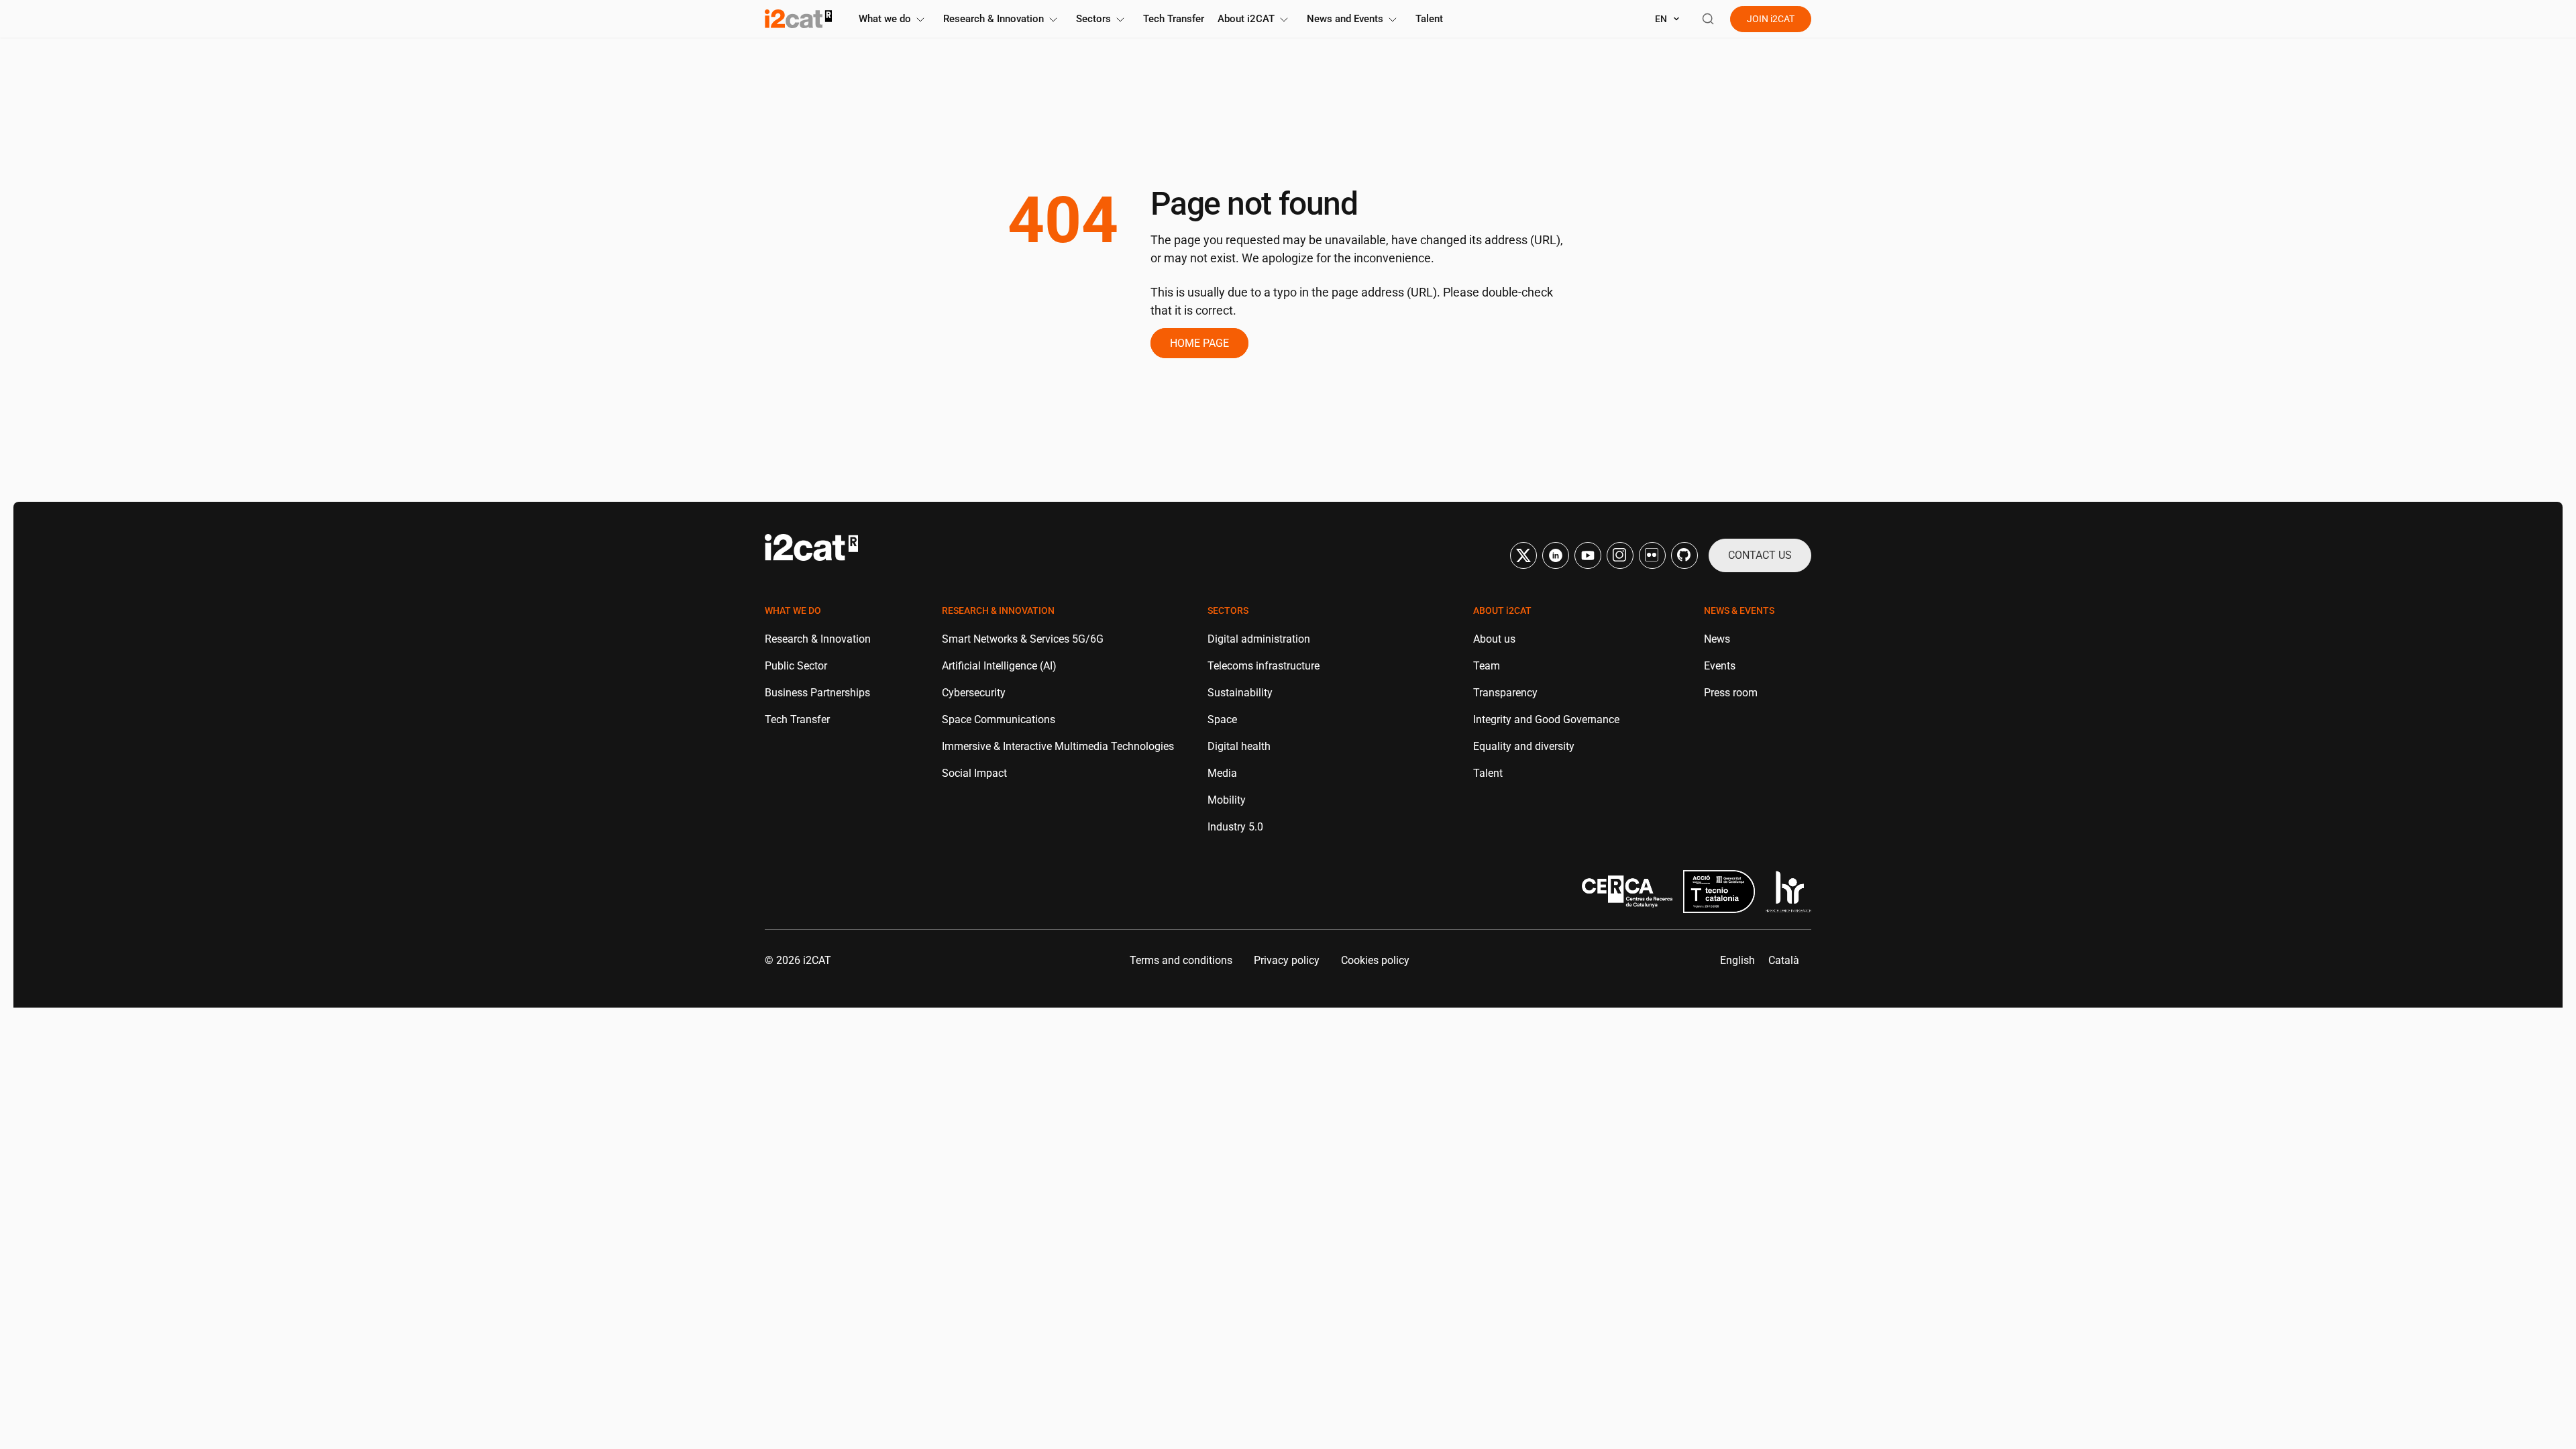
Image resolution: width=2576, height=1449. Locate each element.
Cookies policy (1375, 960)
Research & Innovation (994, 19)
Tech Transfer (1174, 19)
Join (1771, 19)
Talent (1429, 19)
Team (1487, 666)
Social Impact (974, 773)
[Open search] (1708, 19)
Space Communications (999, 719)
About (1246, 19)
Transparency (1505, 693)
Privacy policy (1287, 960)
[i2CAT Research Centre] (798, 19)
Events (1720, 666)
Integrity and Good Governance (1546, 719)
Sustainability (1240, 693)
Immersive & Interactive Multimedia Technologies (1058, 746)
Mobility (1227, 800)
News (1717, 639)
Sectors (1093, 19)
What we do (885, 19)
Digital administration (1259, 639)
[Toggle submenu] (920, 20)
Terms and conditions (1181, 960)
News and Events (1345, 19)
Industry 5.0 (1235, 827)
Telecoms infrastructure (1264, 666)
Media (1222, 773)
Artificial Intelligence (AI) (999, 666)
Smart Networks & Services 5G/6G (1023, 639)
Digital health (1239, 746)
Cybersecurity (974, 693)
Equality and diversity (1524, 746)
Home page (1199, 343)
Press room (1731, 693)
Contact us (1760, 555)
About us (1494, 639)
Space (1222, 719)
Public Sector (796, 666)
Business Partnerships (817, 693)
